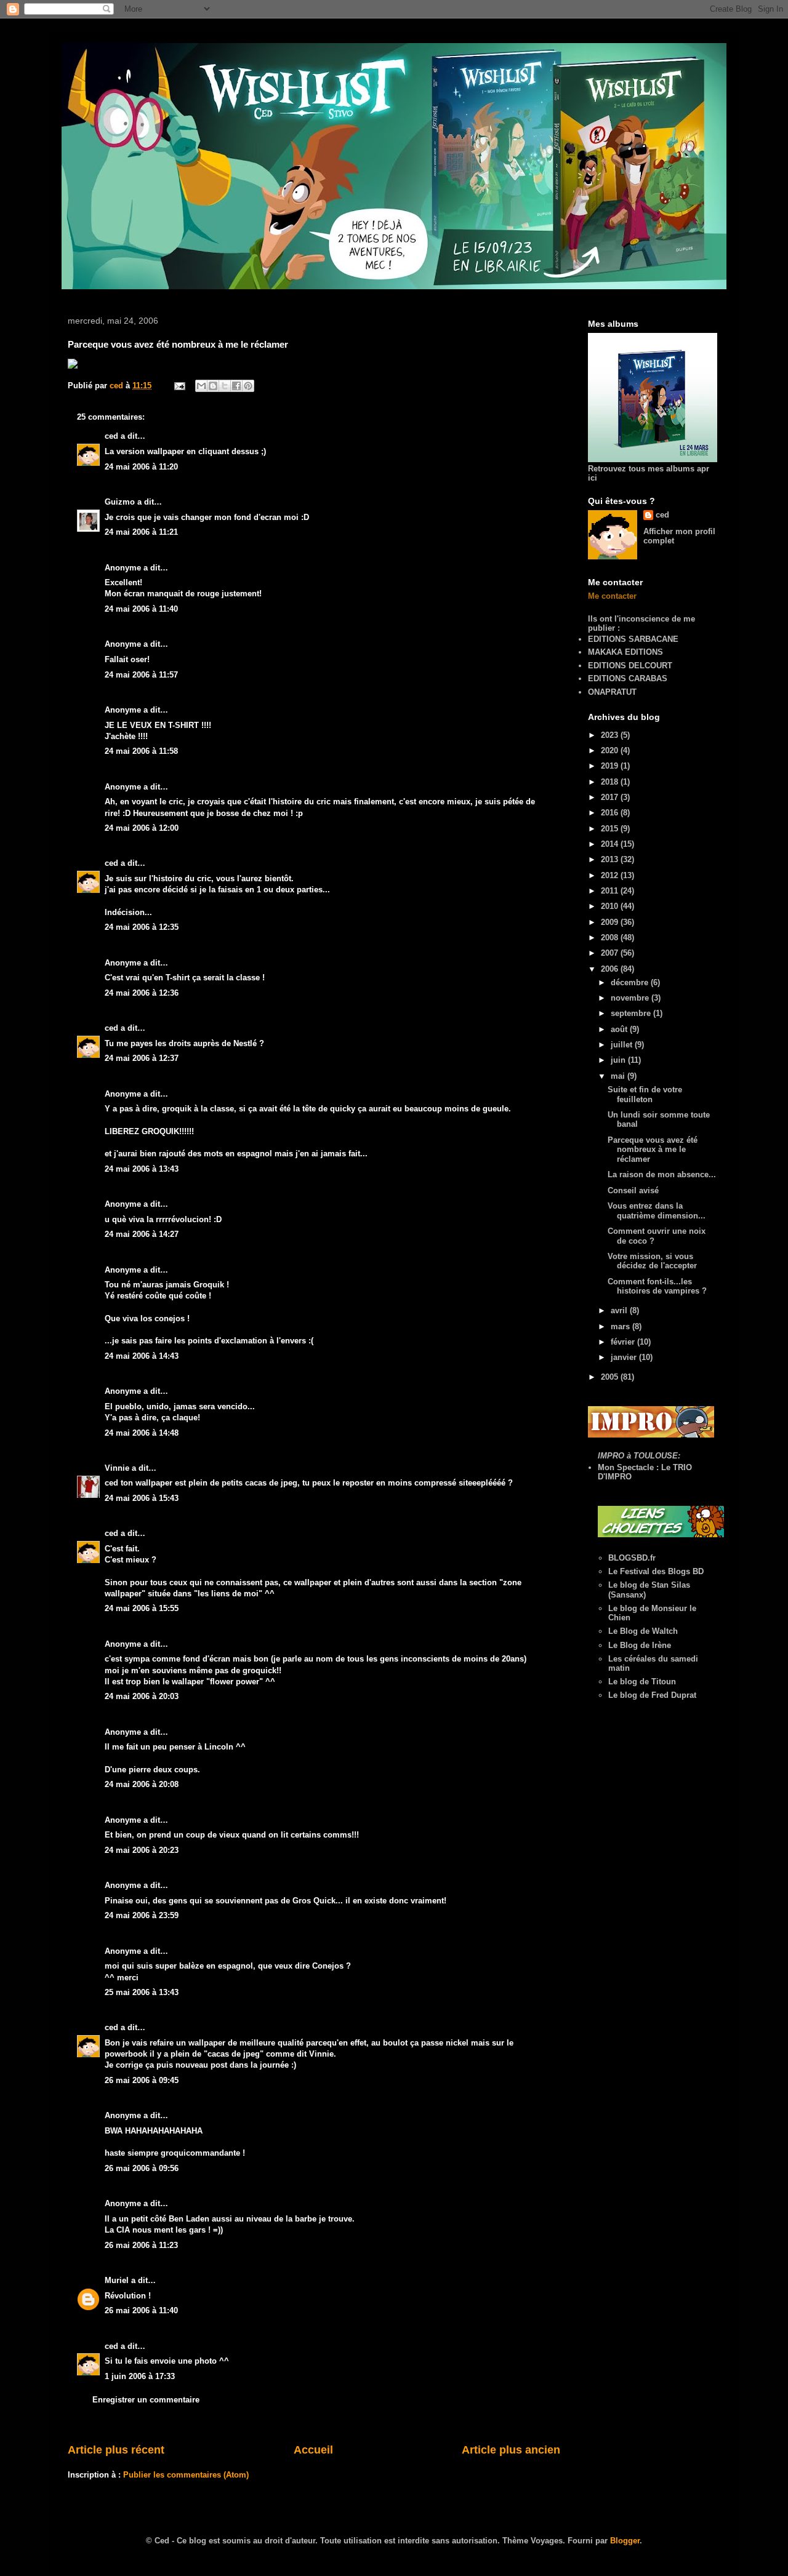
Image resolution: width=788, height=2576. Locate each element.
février (624, 1342)
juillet (623, 1045)
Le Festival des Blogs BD (656, 1571)
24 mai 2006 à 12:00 (142, 828)
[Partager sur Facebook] (236, 386)
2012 (611, 875)
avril (620, 1310)
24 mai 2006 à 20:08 (142, 1784)
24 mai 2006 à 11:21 (141, 532)
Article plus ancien (511, 2450)
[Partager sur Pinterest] (248, 386)
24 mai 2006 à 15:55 (142, 1608)
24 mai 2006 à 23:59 (142, 1915)
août (620, 1029)
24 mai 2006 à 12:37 (142, 1058)
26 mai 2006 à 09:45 (142, 2080)
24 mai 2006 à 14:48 (142, 1433)
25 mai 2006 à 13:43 (142, 1992)
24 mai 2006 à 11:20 (141, 467)
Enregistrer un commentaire (146, 2400)
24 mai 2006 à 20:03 (142, 1696)
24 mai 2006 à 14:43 (142, 1356)
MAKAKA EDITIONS (625, 652)
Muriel (117, 2280)
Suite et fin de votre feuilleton (645, 1094)
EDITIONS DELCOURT (630, 666)
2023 (611, 735)
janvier (625, 1357)
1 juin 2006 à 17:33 (140, 2376)
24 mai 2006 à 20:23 (142, 1850)
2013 (611, 859)
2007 (611, 953)
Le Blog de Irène (640, 1645)
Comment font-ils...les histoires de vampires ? (657, 1286)
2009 (611, 922)
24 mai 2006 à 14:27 (142, 1234)
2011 (611, 891)
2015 (611, 829)
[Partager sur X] (225, 386)
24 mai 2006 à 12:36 (142, 993)
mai (619, 1076)
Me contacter (612, 596)
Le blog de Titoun (642, 1682)
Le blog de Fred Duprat (652, 1695)
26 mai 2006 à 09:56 (142, 2168)
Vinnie (117, 1468)
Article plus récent (116, 2450)
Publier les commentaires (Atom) (186, 2475)
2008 (611, 938)
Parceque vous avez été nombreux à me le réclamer (653, 1150)
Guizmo (120, 502)
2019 (611, 766)
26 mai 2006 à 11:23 (141, 2245)
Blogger (625, 2541)
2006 (611, 969)
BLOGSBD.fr (632, 1558)
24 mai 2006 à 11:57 (141, 675)
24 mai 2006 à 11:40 (141, 609)
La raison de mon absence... (662, 1174)
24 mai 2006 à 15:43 (142, 1498)
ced (111, 436)
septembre (632, 1013)
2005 (611, 1377)
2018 (611, 782)
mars (621, 1326)
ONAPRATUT (612, 692)
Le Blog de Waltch (643, 1631)
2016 (611, 813)
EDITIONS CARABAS (628, 678)
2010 (611, 906)
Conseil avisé (633, 1190)
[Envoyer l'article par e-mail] (179, 386)
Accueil (313, 2450)
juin (619, 1060)
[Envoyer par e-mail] (201, 386)
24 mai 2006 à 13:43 (142, 1169)
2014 (611, 844)
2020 (611, 750)
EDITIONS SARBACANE (633, 639)
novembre (631, 998)
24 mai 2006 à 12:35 (142, 927)
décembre (631, 982)
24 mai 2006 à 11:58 (141, 751)
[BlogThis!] (213, 386)
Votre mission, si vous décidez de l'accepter (652, 1261)
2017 (611, 797)
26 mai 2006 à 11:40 (141, 2310)
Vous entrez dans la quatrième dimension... (657, 1211)
